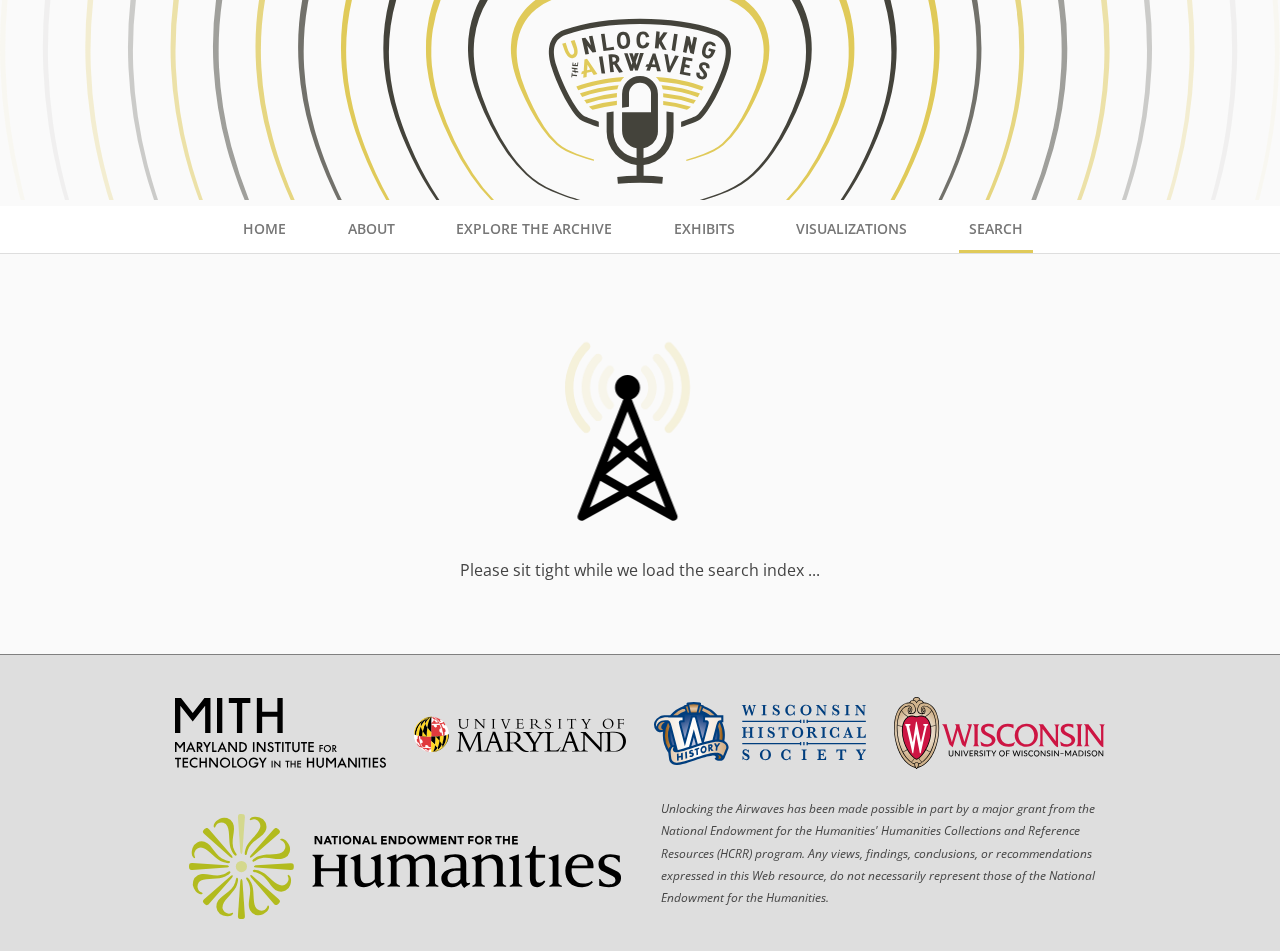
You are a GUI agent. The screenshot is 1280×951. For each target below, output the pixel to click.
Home (264, 228)
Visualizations (851, 228)
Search (996, 228)
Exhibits (704, 228)
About (371, 228)
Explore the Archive (534, 228)
